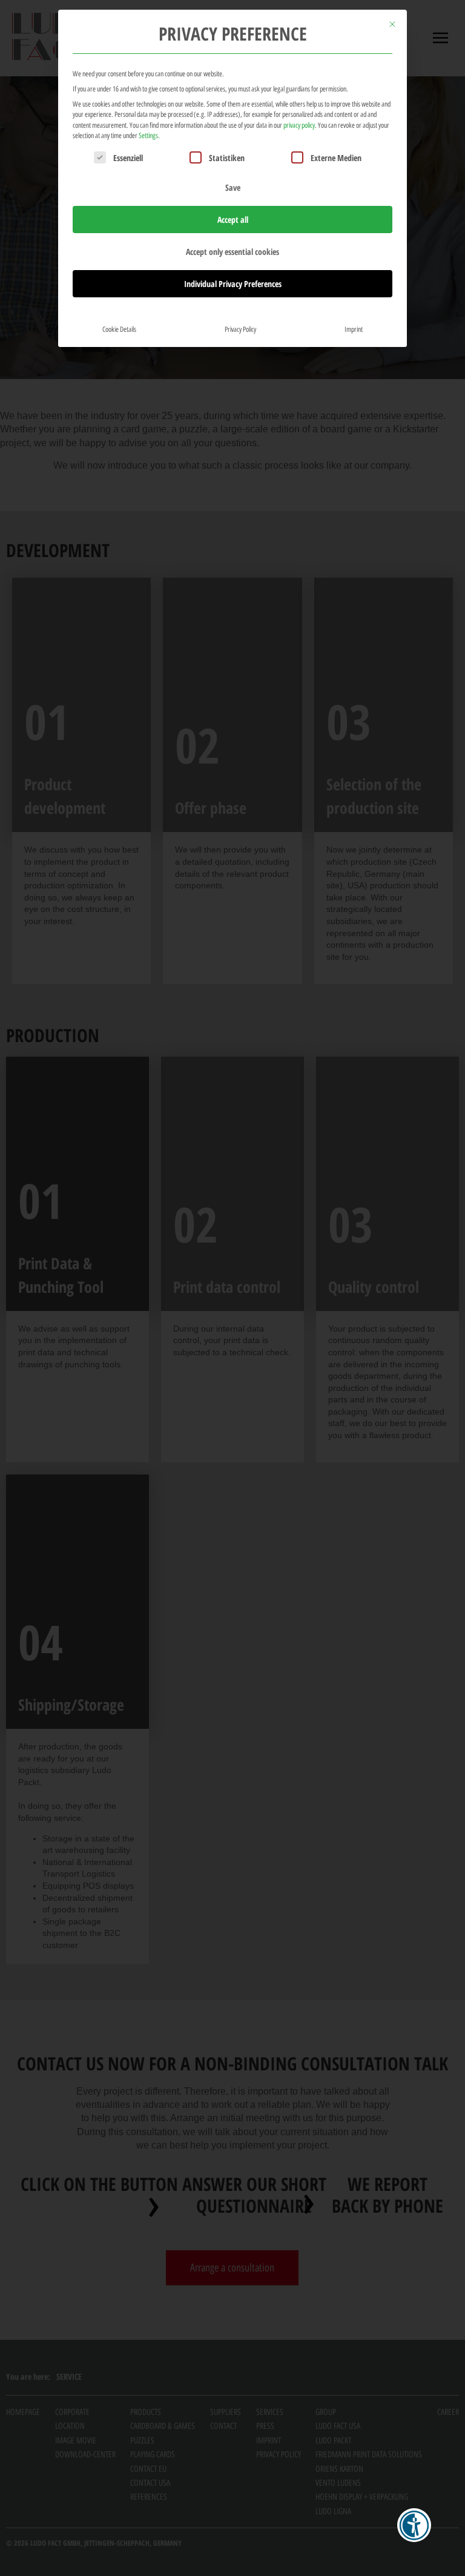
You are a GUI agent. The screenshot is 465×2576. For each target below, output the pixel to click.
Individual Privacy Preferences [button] (233, 284)
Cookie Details (119, 329)
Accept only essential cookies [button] (232, 252)
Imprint (354, 329)
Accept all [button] (233, 220)
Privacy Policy (240, 329)
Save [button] (233, 187)
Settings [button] (148, 135)
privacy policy (299, 125)
